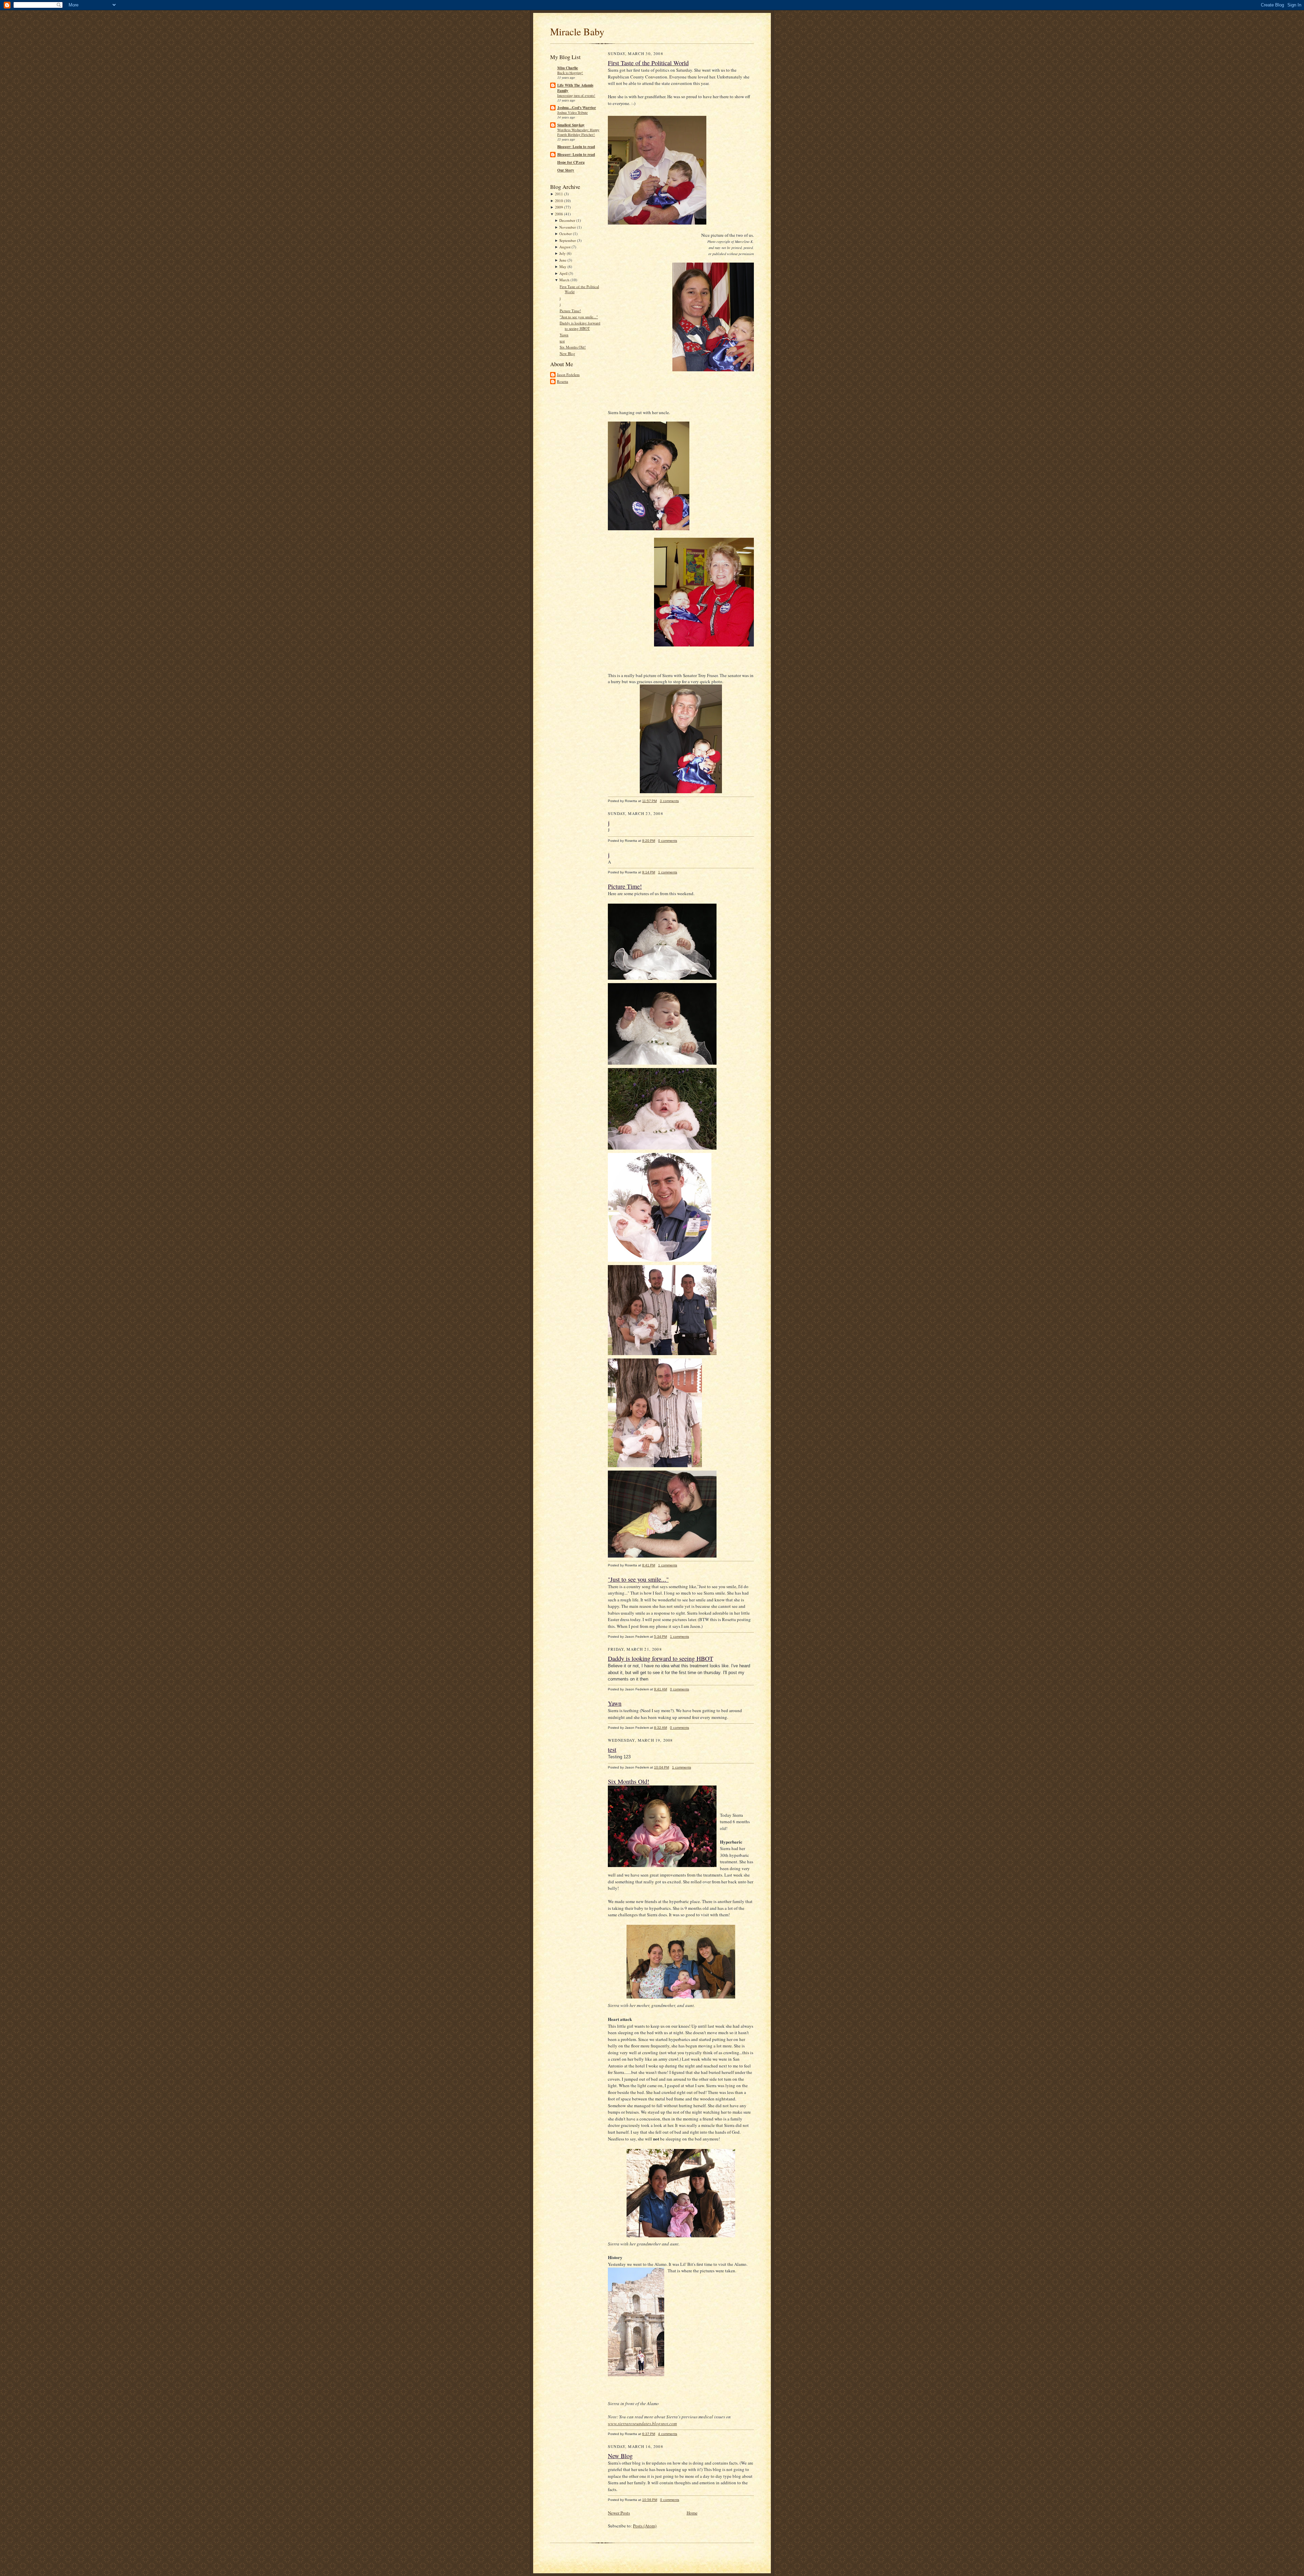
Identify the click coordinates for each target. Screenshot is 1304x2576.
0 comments (668, 841)
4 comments (668, 2434)
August (565, 247)
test (562, 341)
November (568, 227)
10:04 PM (662, 1767)
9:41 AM (660, 1689)
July (563, 253)
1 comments (668, 872)
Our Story (566, 170)
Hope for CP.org (571, 162)
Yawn (564, 335)
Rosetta (563, 381)
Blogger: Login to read (576, 147)
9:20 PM (649, 841)
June (563, 260)
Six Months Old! (573, 347)
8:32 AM (660, 1728)
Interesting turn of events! (576, 95)
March (564, 280)
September (568, 240)
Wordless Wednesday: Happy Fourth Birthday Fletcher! (578, 132)
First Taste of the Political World (648, 63)
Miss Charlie (568, 68)
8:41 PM (649, 1565)
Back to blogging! (570, 73)
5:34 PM (660, 1637)
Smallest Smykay (571, 125)
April (563, 273)
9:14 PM (649, 872)
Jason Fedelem (568, 375)
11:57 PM (649, 801)
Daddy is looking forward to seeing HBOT (580, 326)
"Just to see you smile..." (579, 317)
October (566, 234)
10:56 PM (650, 2500)
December (567, 220)
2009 (559, 207)
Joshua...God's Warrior (577, 108)
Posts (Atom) (645, 2526)
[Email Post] (682, 801)
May (563, 267)
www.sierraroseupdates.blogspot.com (642, 2423)
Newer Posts (619, 2513)
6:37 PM (649, 2434)
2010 (559, 201)
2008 (559, 214)
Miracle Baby (577, 31)
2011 (559, 194)
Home (692, 2513)
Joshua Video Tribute (573, 112)
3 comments (669, 801)
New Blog (567, 353)
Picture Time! (570, 311)
